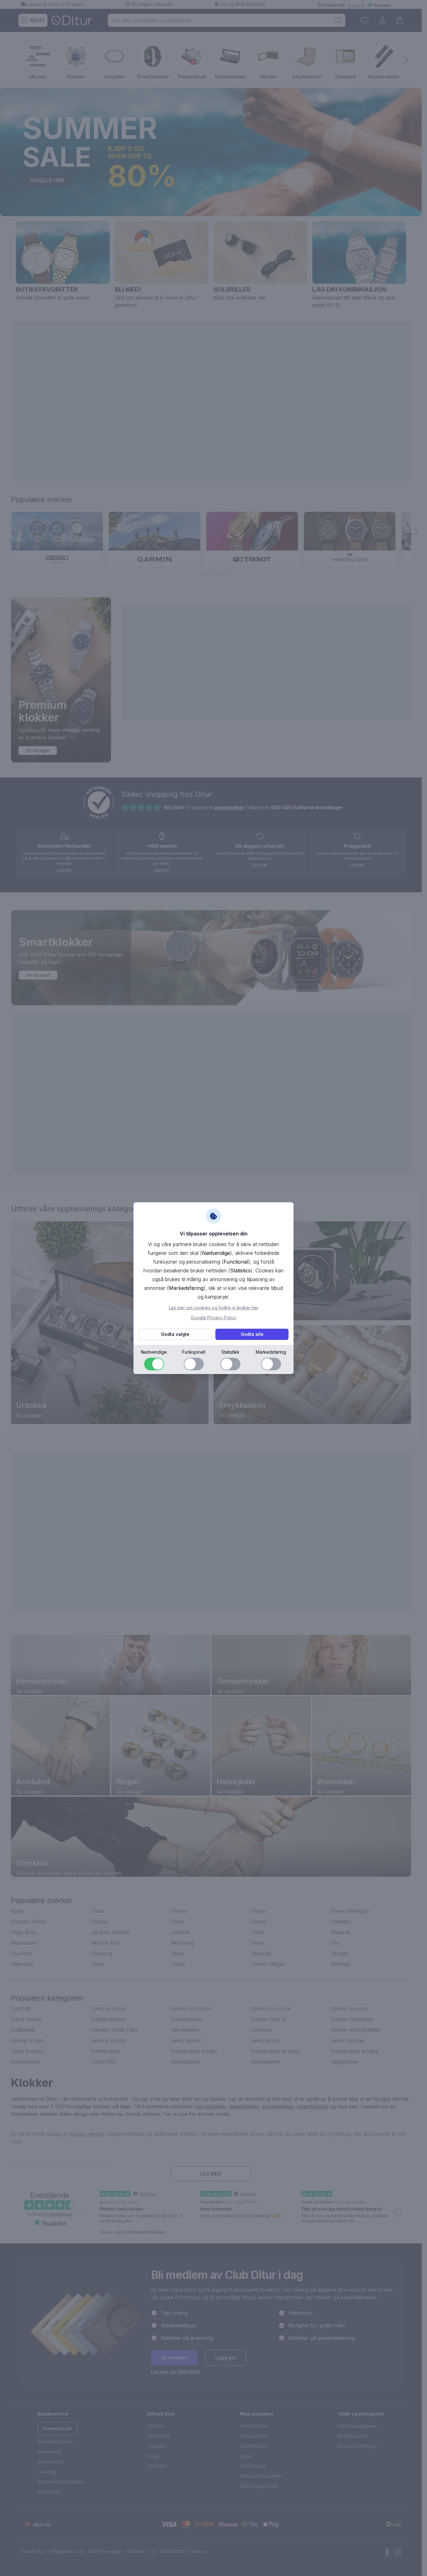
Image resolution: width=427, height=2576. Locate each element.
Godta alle (252, 1334)
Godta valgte (175, 1334)
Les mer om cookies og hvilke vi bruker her (214, 1308)
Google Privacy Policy (213, 1318)
